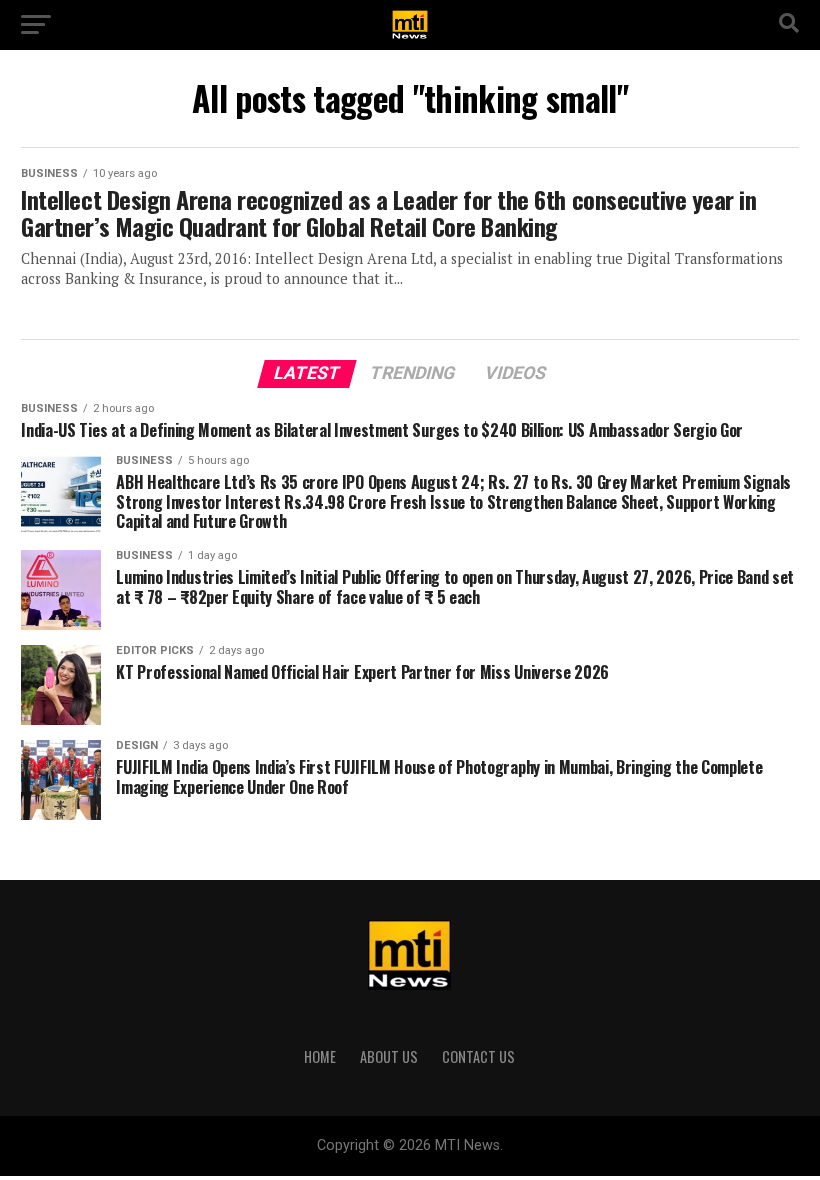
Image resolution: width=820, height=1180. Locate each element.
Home (320, 1056)
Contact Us (478, 1056)
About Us (389, 1056)
